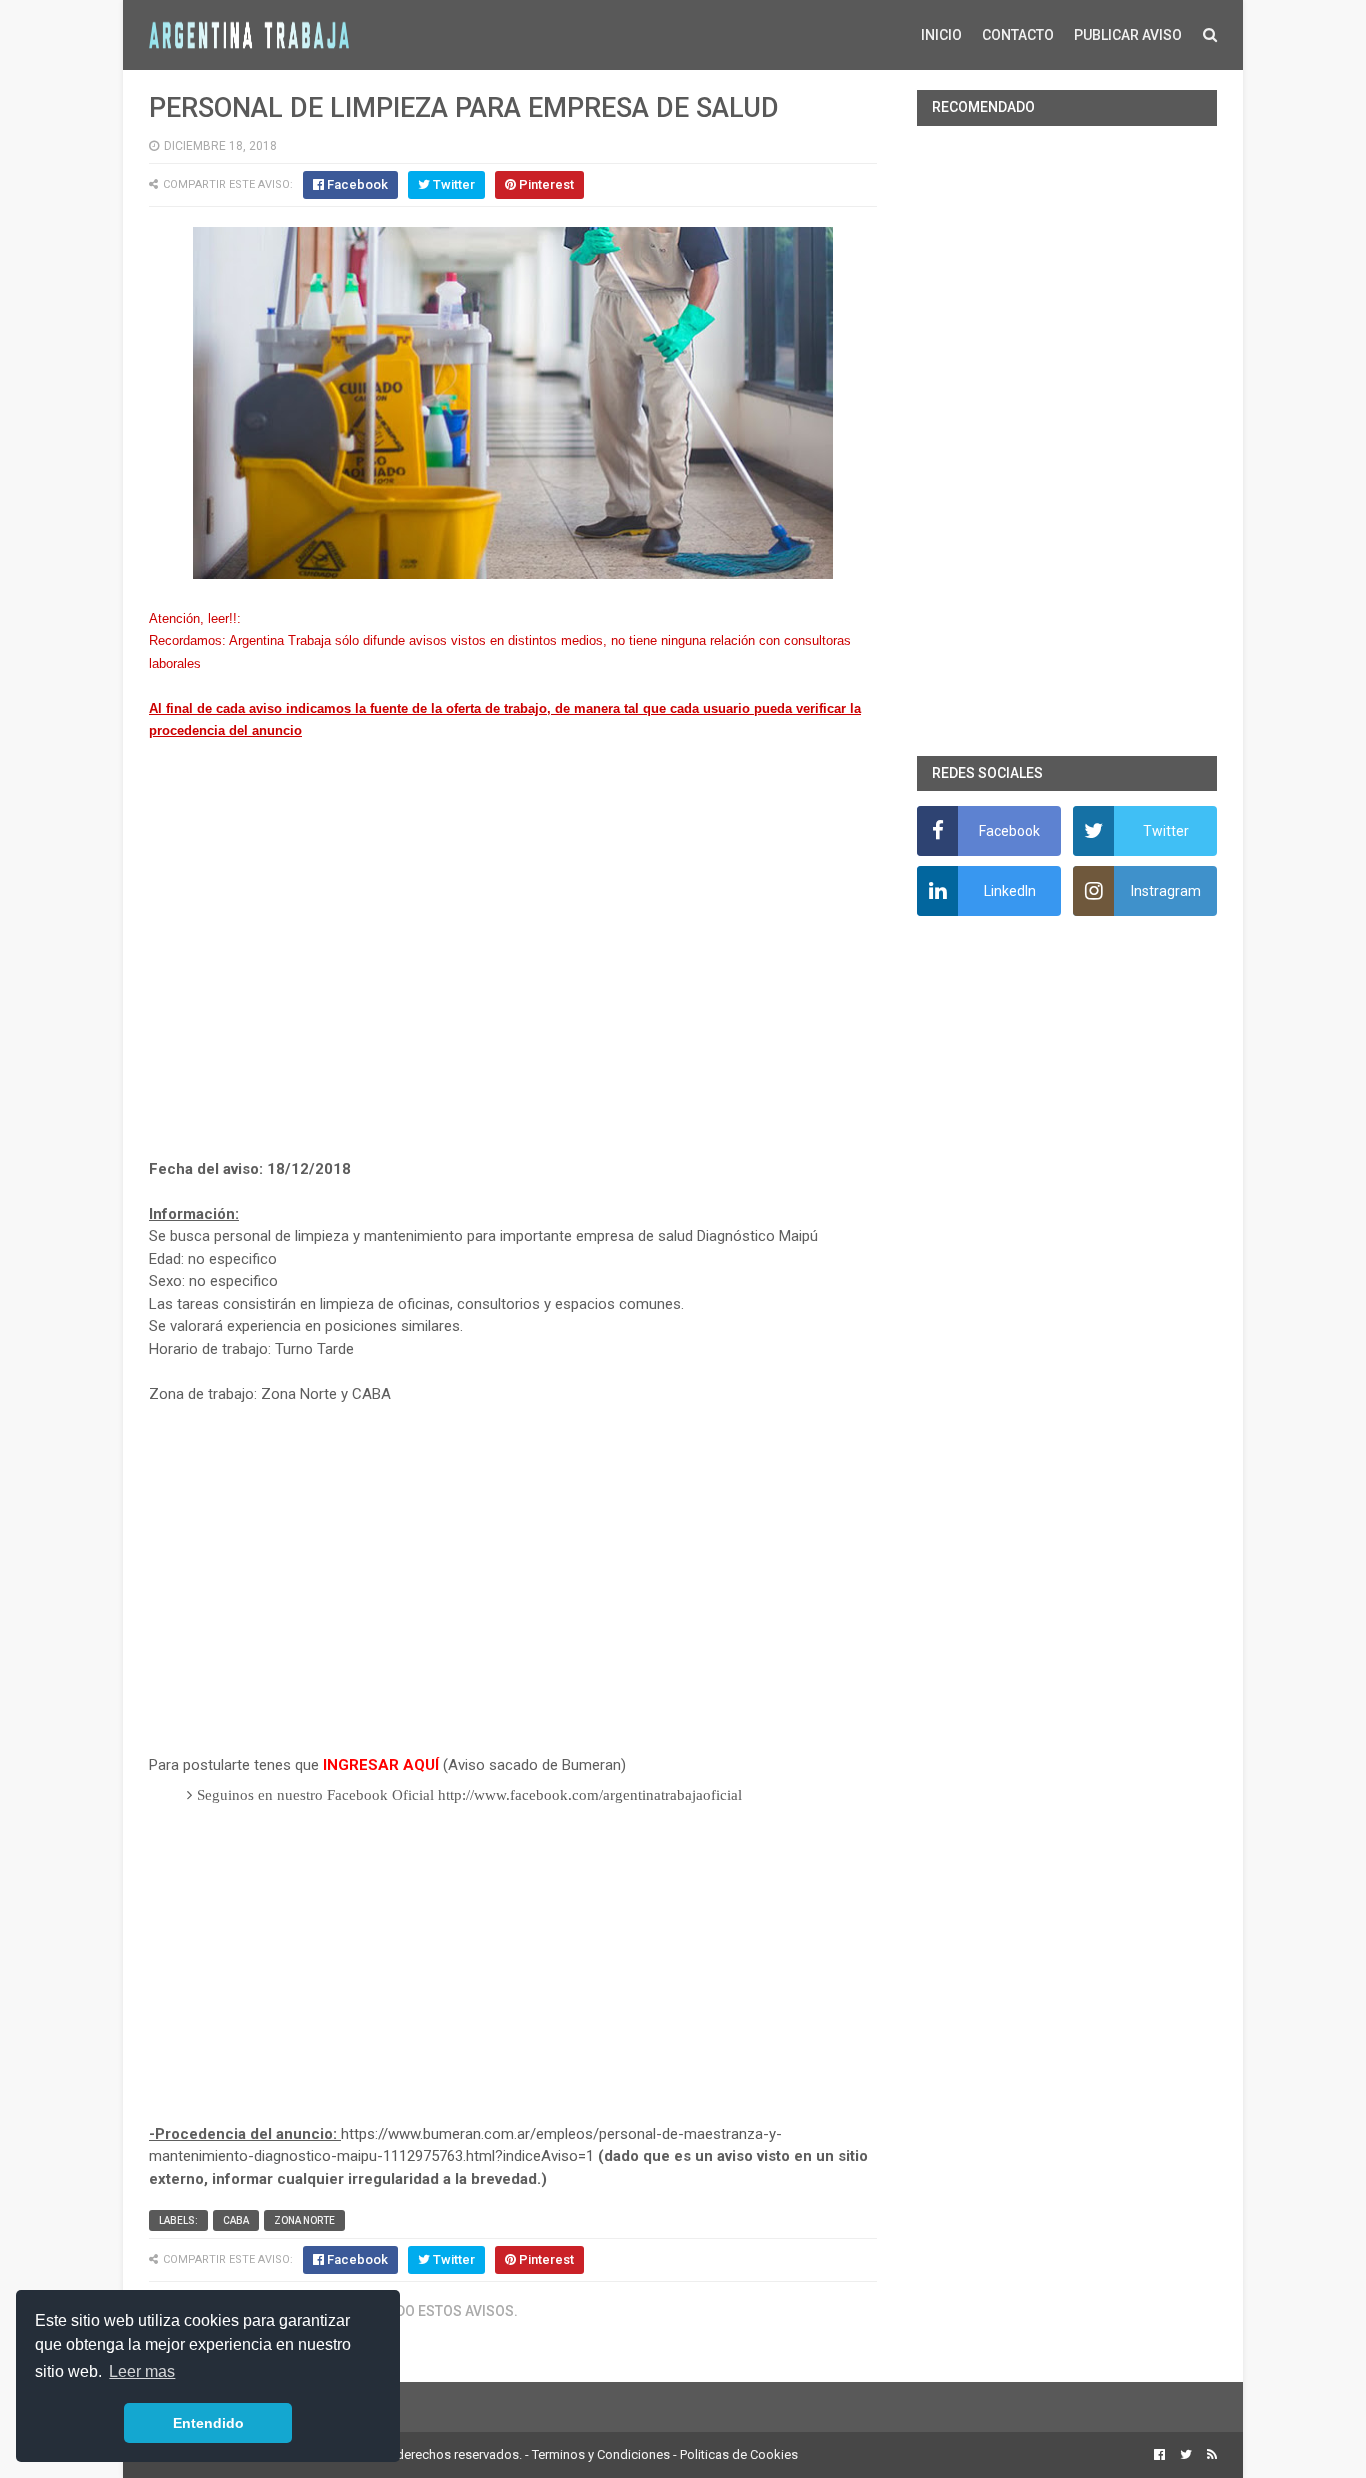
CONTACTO (1018, 35)
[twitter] (1186, 2455)
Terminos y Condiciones (601, 2454)
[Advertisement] (513, 973)
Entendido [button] (208, 2423)
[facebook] (1159, 2455)
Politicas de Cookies (739, 2454)
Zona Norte (304, 2220)
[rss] (1209, 2455)
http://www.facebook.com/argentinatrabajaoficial (590, 1795)
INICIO (941, 35)
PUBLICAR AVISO (1128, 35)
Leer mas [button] (142, 2371)
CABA (236, 2220)
